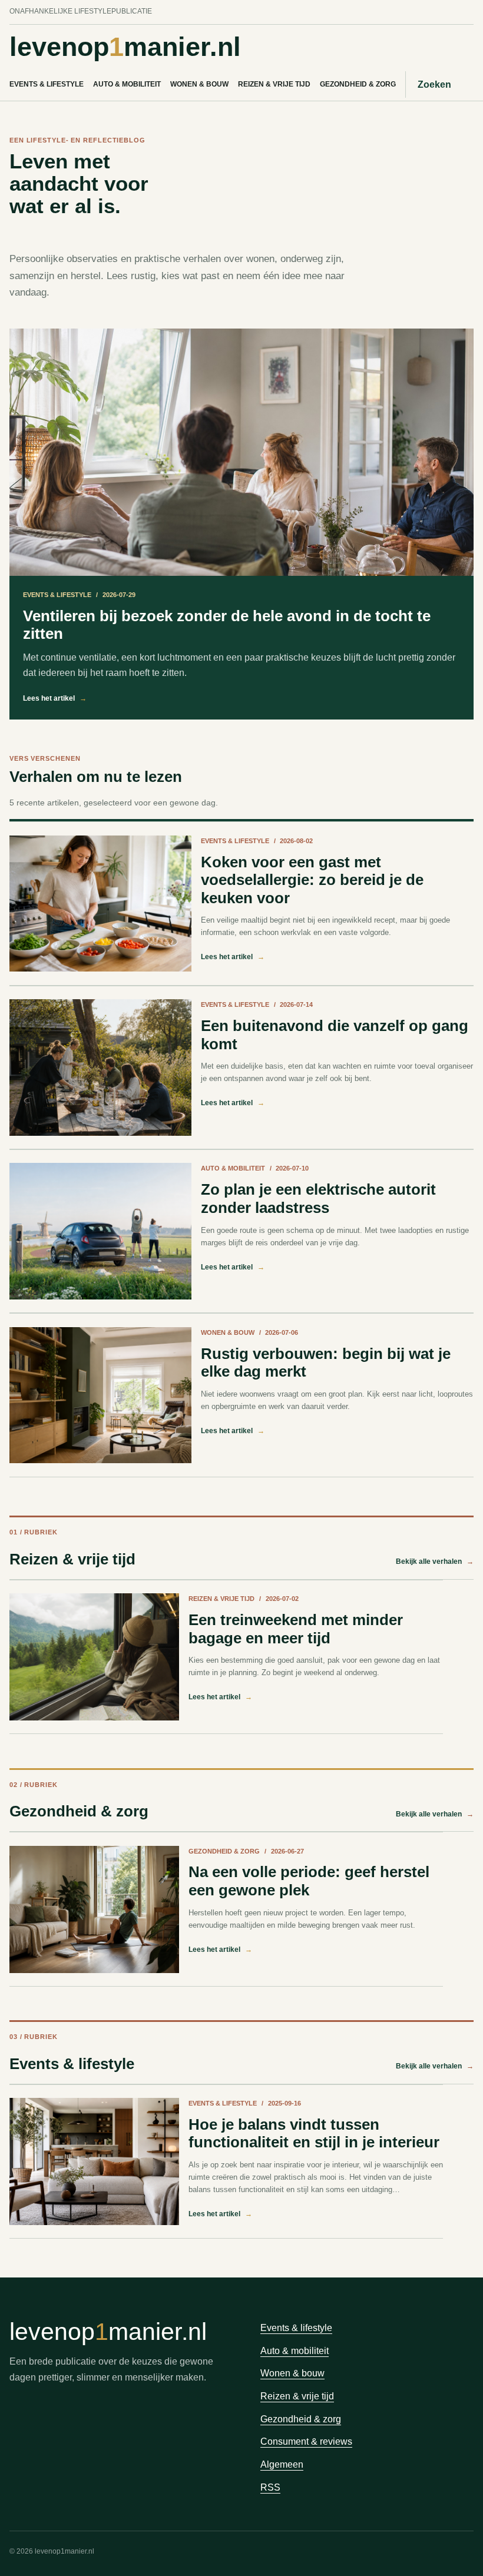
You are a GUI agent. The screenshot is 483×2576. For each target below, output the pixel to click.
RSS (270, 2487)
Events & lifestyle (47, 84)
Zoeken (434, 84)
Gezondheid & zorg (358, 84)
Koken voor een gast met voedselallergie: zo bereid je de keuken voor (312, 880)
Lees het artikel (55, 698)
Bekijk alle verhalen (435, 1561)
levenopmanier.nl (125, 47)
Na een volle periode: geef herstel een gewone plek (309, 1881)
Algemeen (282, 2464)
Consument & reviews (306, 2441)
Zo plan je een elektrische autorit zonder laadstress (318, 1199)
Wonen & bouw (199, 84)
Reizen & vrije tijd (274, 84)
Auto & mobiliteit (127, 84)
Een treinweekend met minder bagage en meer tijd (296, 1629)
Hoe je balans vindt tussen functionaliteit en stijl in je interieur (314, 2134)
